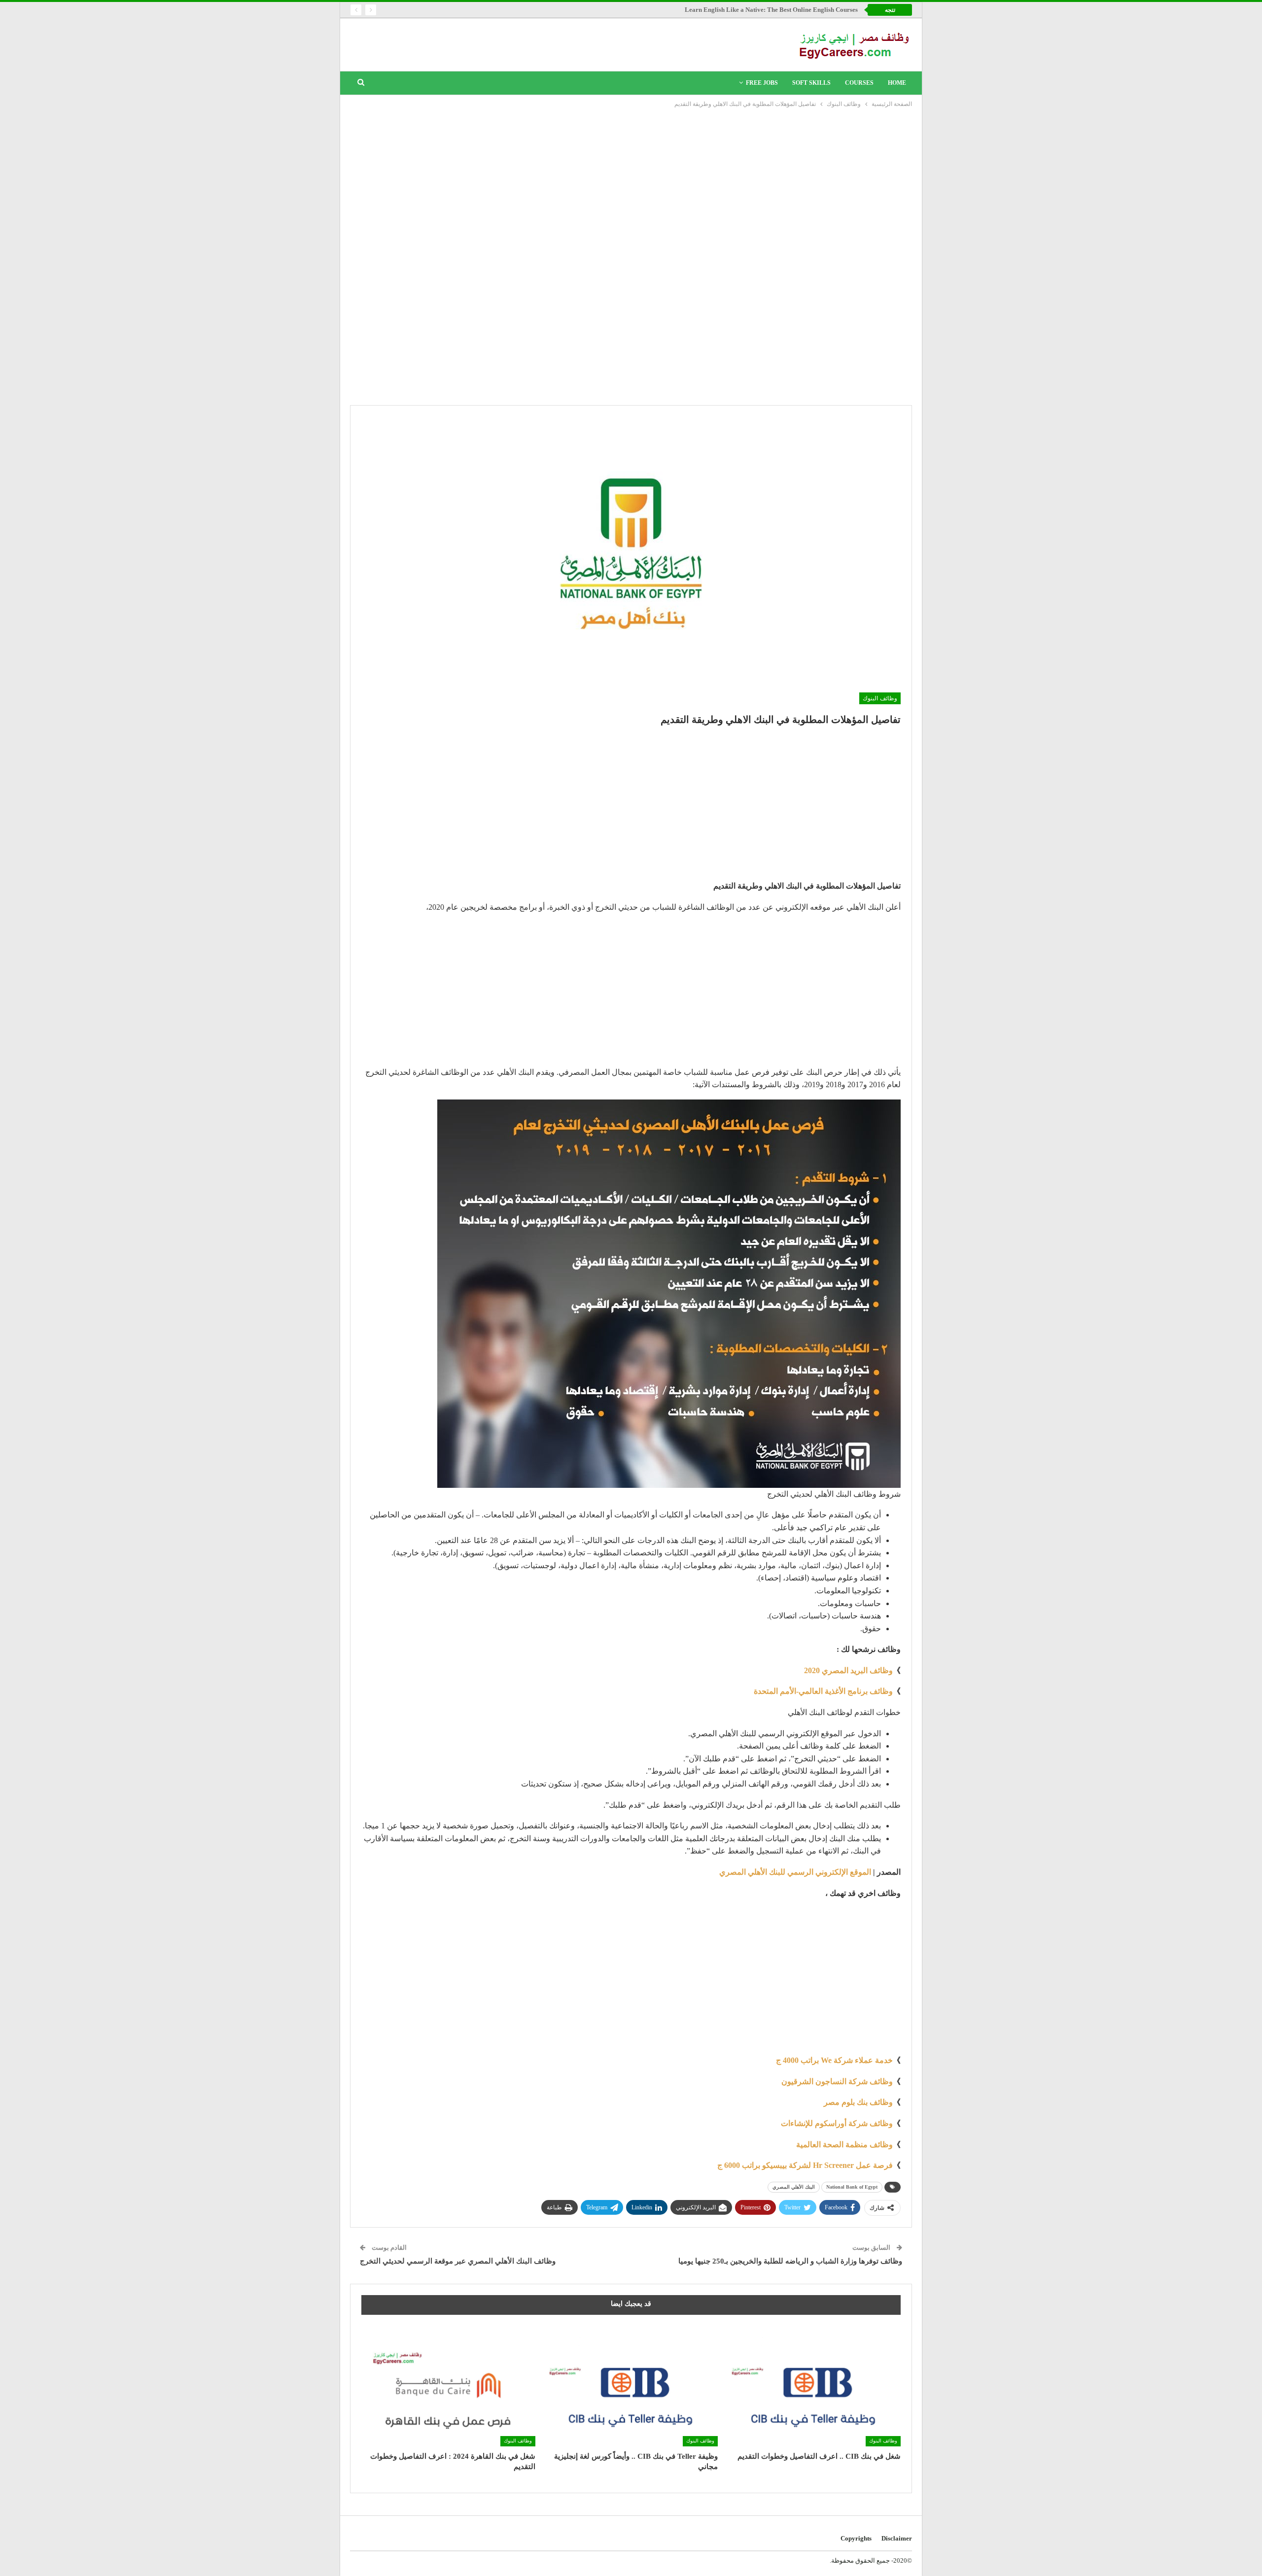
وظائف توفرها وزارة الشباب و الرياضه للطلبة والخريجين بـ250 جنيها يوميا (790, 2261)
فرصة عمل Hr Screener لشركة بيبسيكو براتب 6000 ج (805, 2165)
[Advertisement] (631, 183)
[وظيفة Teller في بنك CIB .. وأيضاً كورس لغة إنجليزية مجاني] (631, 2386)
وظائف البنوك (880, 698)
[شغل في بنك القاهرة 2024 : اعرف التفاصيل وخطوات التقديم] (448, 2386)
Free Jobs (762, 83)
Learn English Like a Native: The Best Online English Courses (771, 10)
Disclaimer (897, 2538)
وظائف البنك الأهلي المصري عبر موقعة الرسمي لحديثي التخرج (458, 2261)
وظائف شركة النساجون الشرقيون (837, 2081)
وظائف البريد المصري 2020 (848, 1670)
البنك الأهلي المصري (794, 2187)
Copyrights (856, 2538)
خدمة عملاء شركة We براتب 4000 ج (834, 2060)
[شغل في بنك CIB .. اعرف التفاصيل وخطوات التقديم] (814, 2386)
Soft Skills (811, 83)
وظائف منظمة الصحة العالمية (844, 2145)
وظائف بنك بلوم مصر (858, 2102)
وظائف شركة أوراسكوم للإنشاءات (837, 2123)
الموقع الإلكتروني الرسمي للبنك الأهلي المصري (795, 1872)
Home (897, 83)
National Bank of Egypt (852, 2187)
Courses (859, 83)
